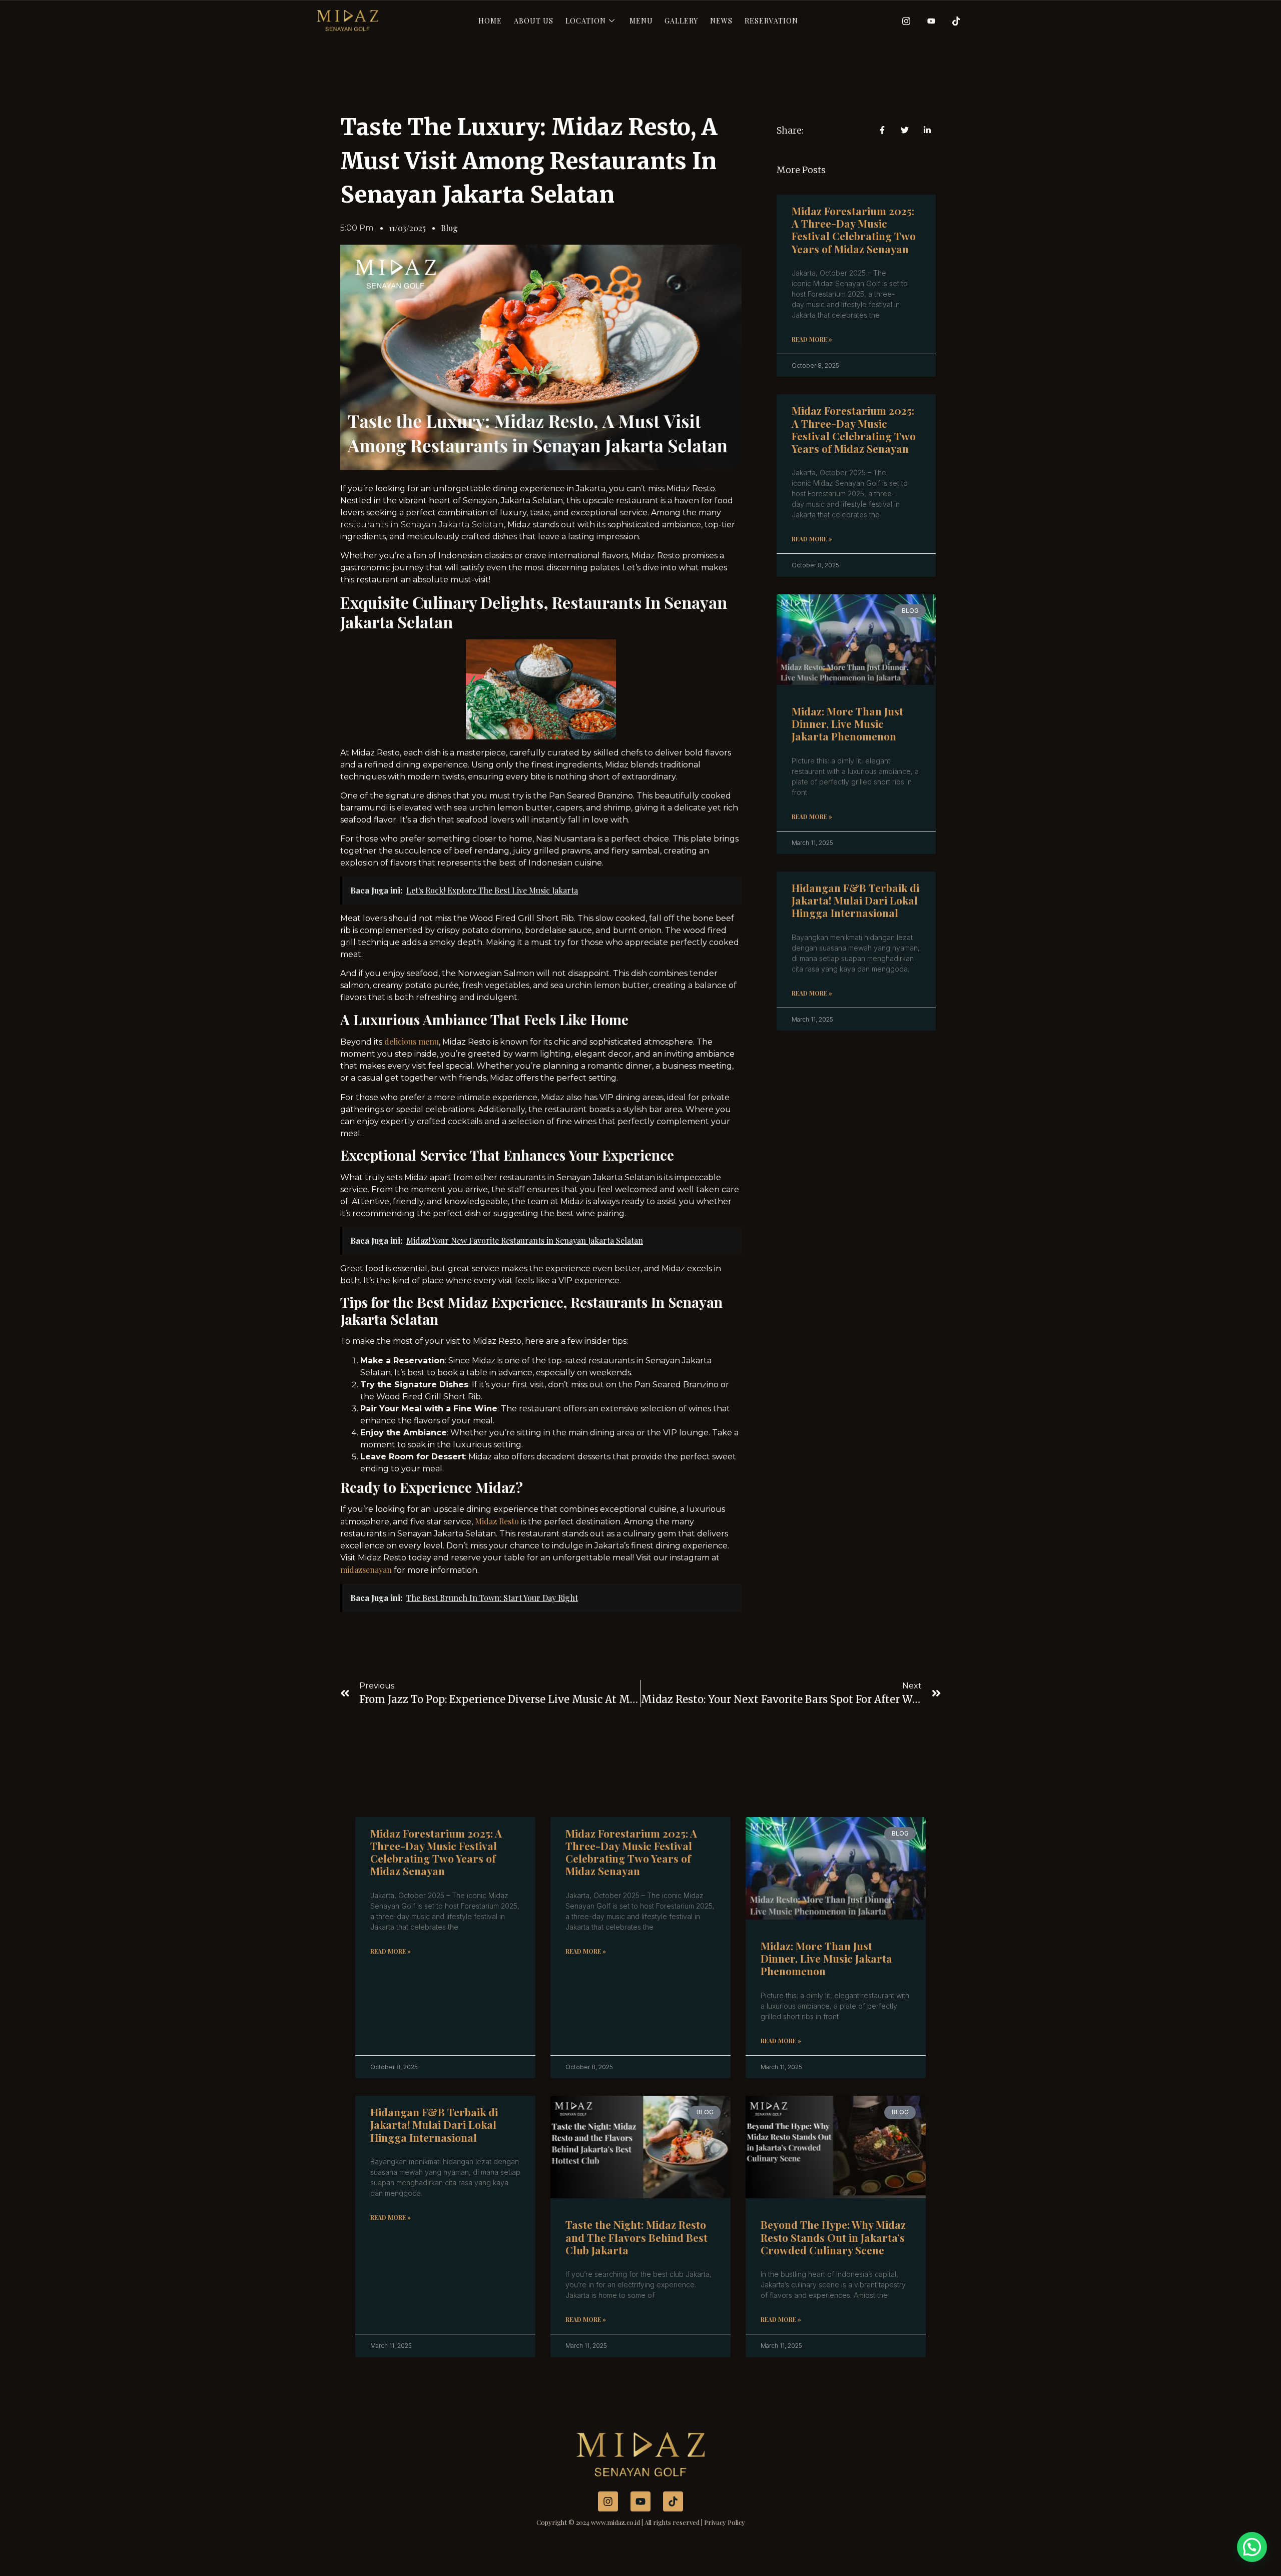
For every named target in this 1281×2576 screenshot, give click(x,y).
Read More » (812, 339)
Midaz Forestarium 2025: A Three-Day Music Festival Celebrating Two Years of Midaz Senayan (854, 230)
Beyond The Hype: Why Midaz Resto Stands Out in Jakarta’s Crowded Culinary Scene (833, 2237)
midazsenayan (367, 1570)
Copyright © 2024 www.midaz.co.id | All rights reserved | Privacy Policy (641, 2522)
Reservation (771, 21)
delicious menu (412, 1041)
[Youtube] (928, 21)
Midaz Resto (497, 1521)
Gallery (681, 21)
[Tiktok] (953, 21)
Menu (641, 21)
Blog (449, 228)
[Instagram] (903, 21)
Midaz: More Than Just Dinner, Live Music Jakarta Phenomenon (847, 723)
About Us (534, 21)
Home (490, 21)
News (721, 21)
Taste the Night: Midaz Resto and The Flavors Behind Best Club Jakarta (636, 2237)
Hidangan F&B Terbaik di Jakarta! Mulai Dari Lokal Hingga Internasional (855, 900)
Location (586, 21)
